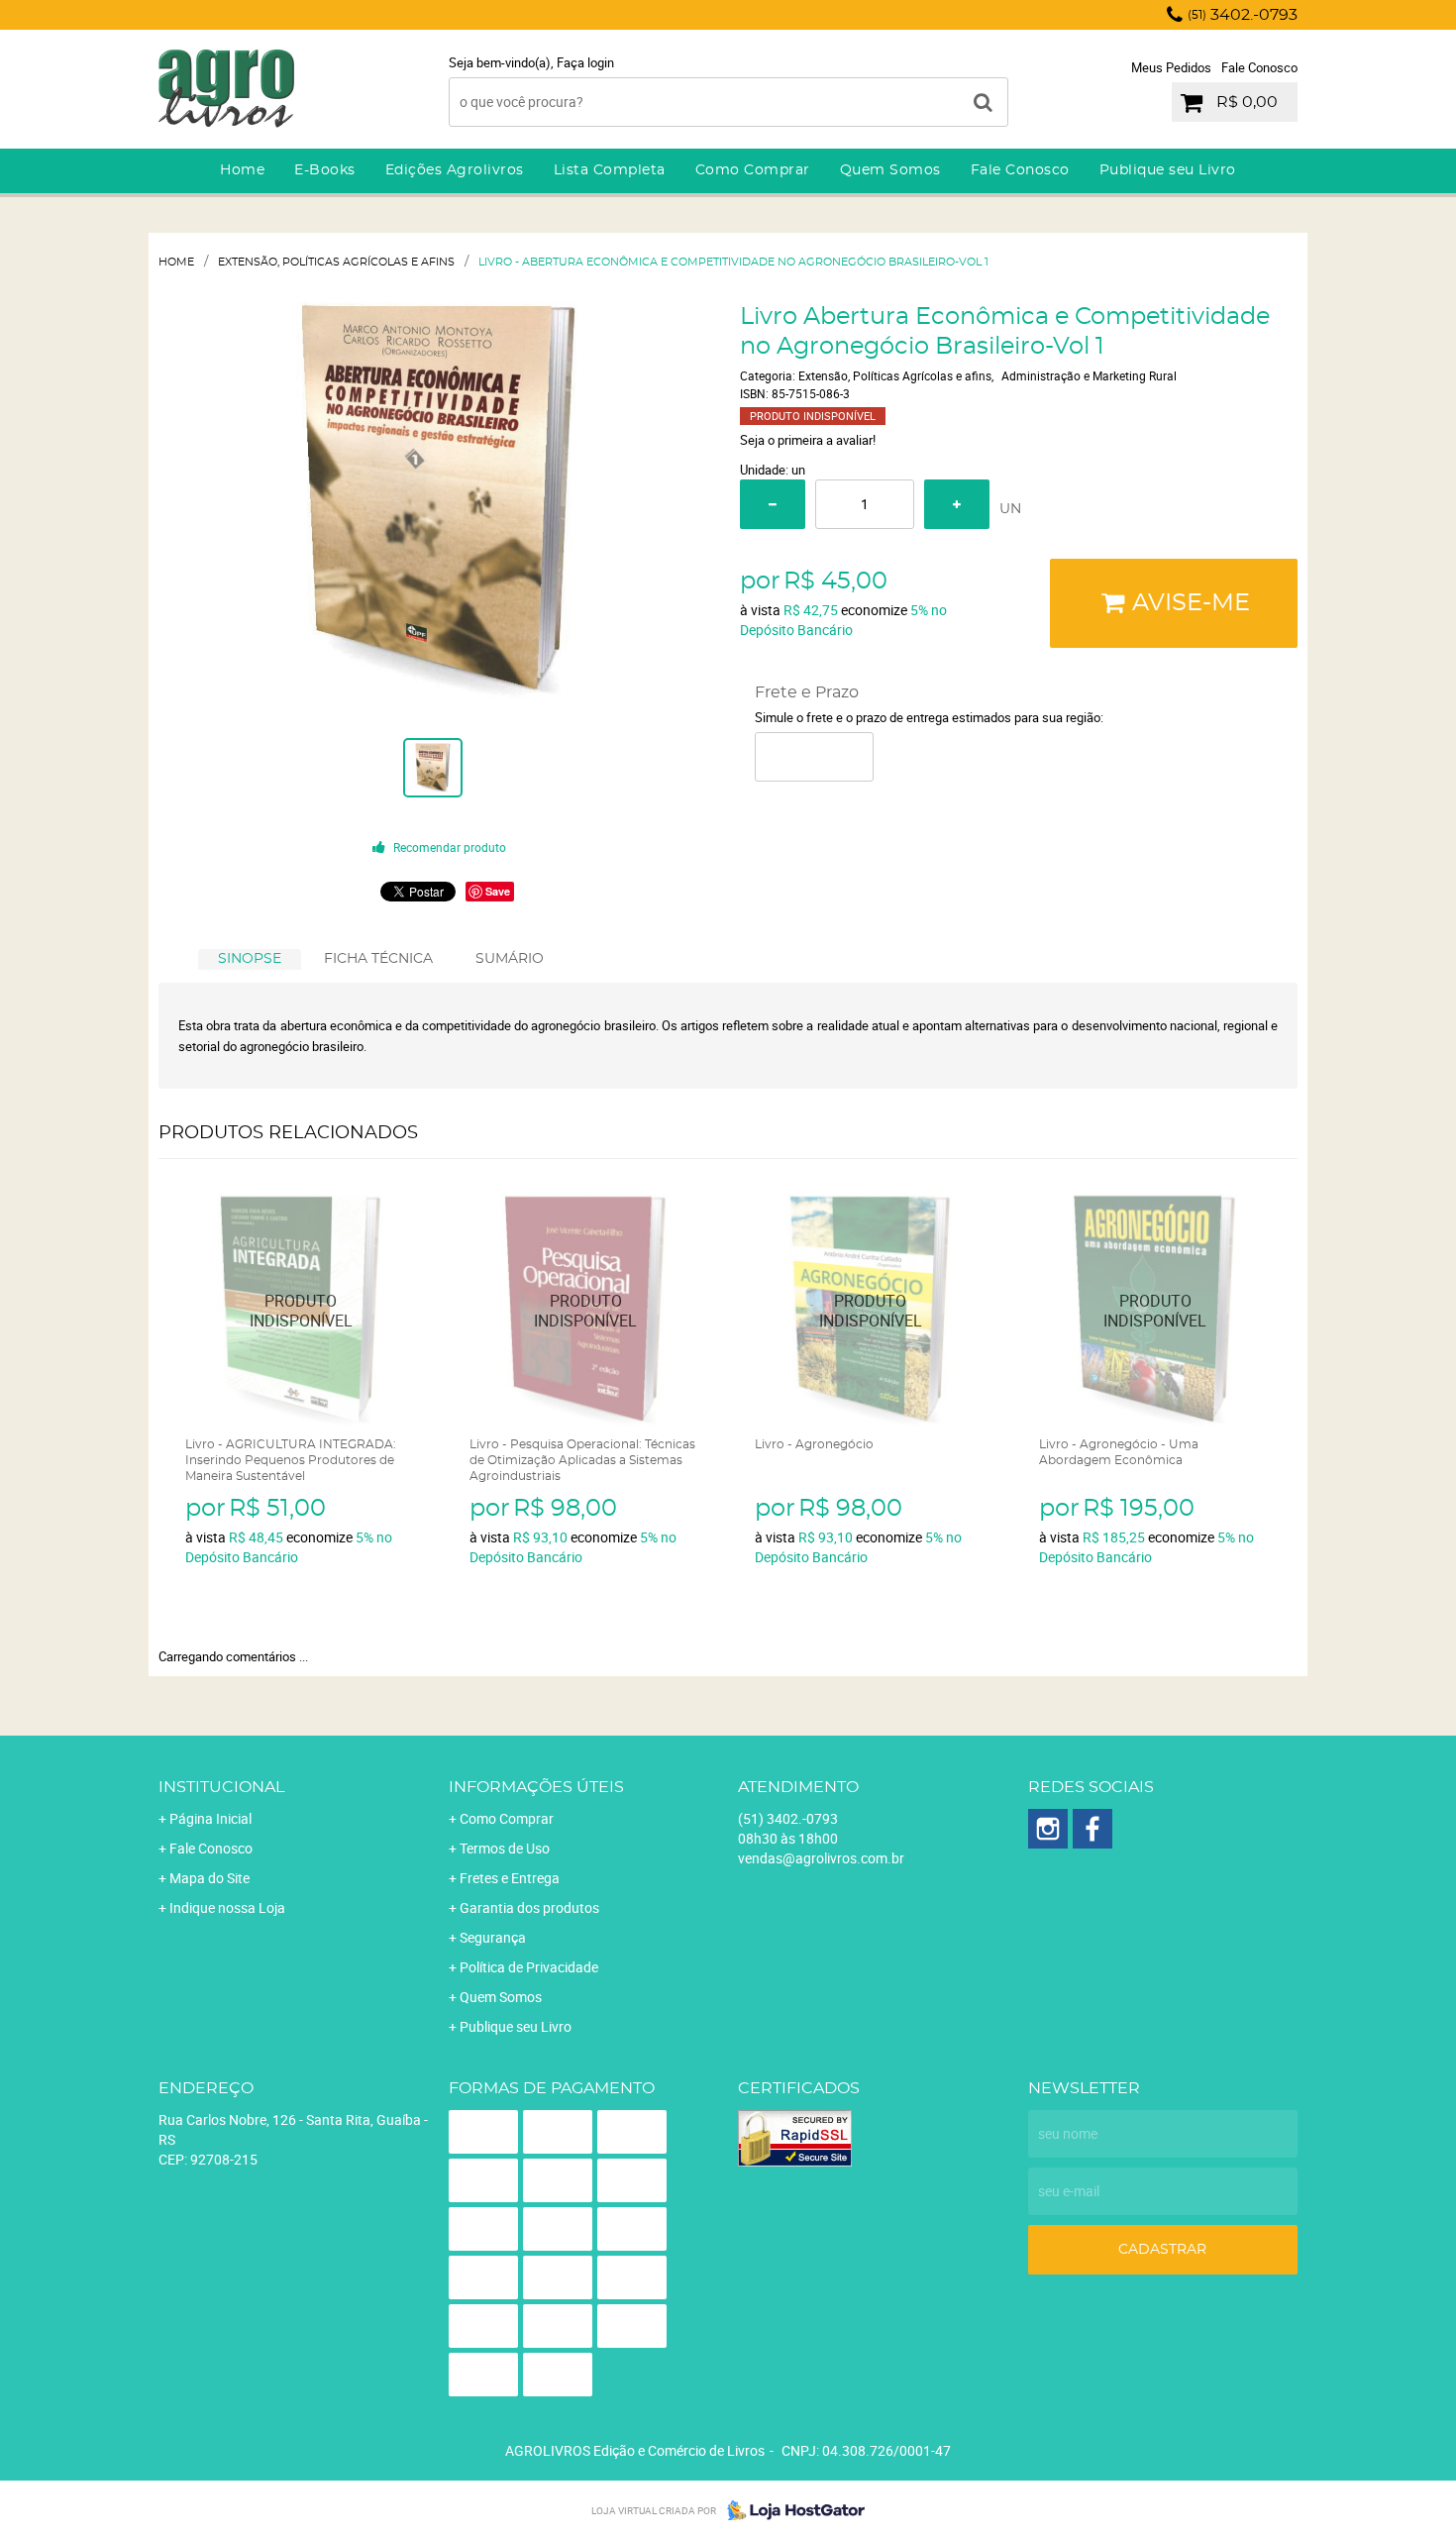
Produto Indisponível (302, 1310)
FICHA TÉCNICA (378, 959)
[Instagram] (1048, 1829)
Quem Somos (890, 170)
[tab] (250, 959)
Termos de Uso (505, 1848)
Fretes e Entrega (510, 1878)
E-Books (325, 170)
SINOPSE (250, 959)
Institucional (221, 1787)
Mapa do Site (209, 1878)
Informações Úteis (536, 1787)
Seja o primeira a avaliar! (808, 440)
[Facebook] (1092, 1829)
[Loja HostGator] (790, 2510)
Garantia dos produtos (529, 1907)
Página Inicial (210, 1818)
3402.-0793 (1243, 15)
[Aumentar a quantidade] (957, 504)
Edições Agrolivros (455, 170)
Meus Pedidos (1171, 67)
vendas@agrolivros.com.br (821, 1858)
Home (242, 170)
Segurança (493, 1937)
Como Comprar (753, 170)
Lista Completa (610, 170)
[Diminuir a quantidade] (773, 504)
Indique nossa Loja (227, 1907)
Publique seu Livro (1168, 170)
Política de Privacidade (529, 1967)
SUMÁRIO (510, 959)
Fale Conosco (1259, 67)
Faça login (585, 62)
